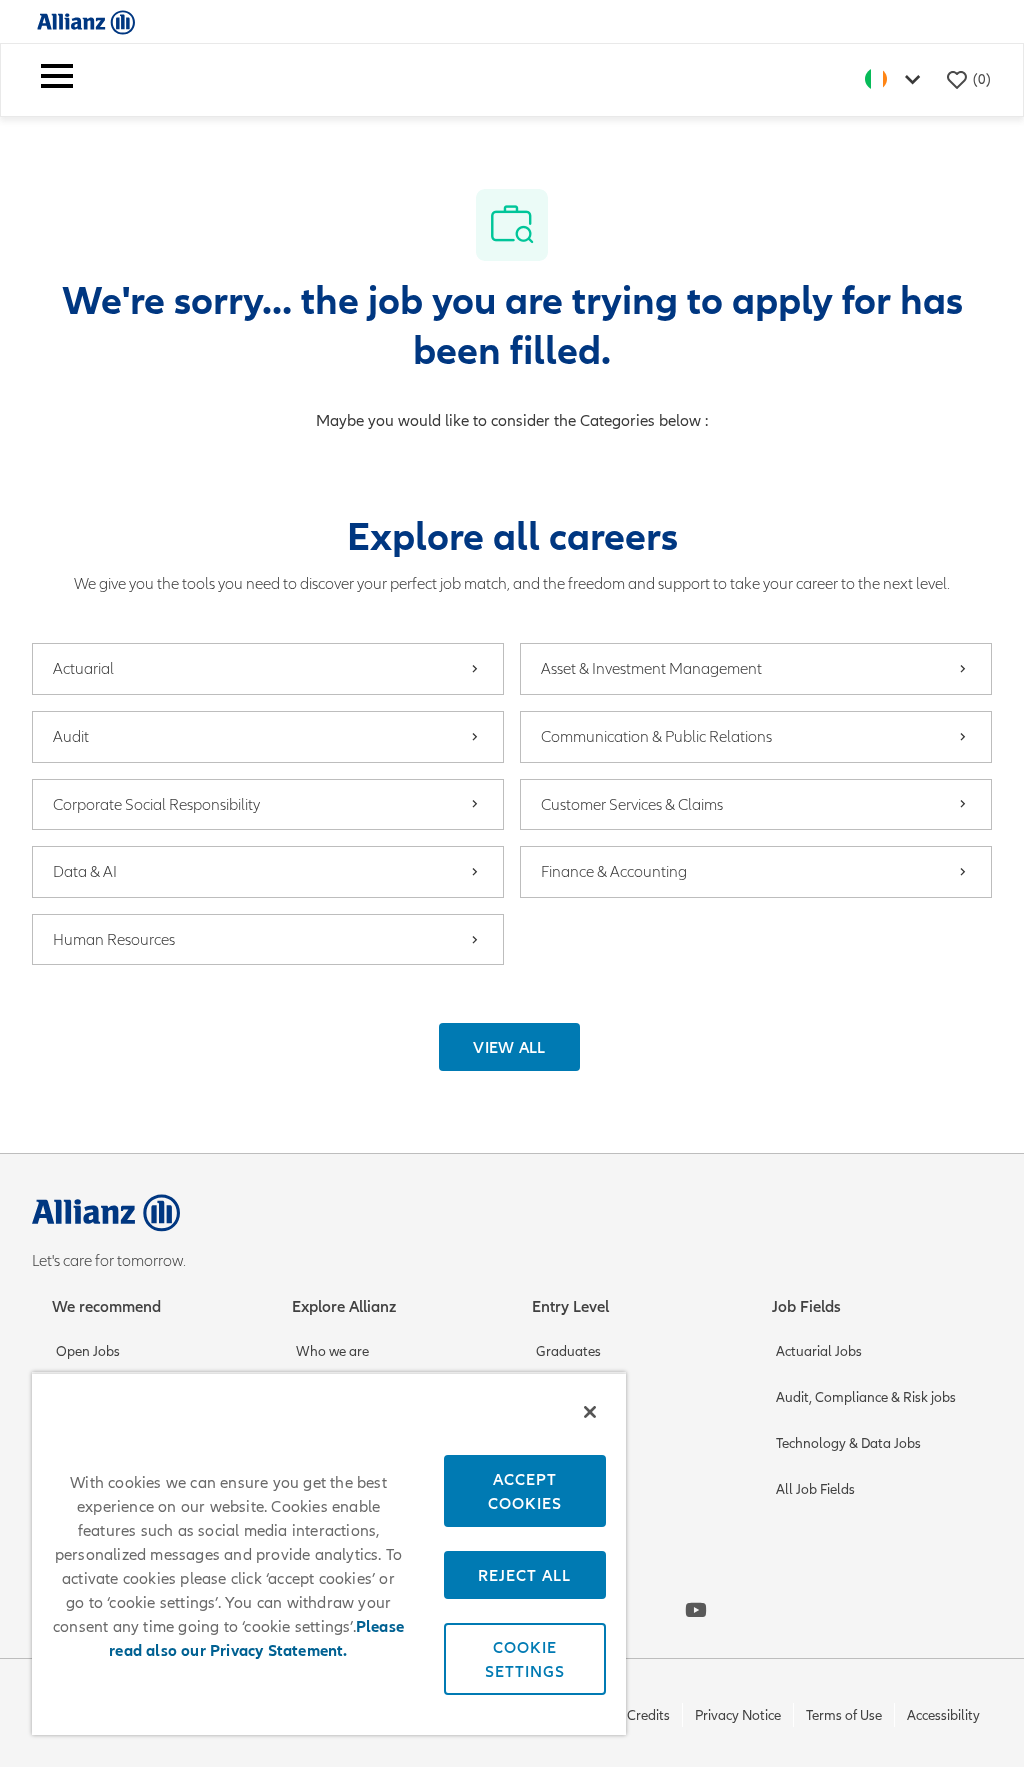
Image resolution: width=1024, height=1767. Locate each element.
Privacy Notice (738, 1715)
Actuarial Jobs (819, 1351)
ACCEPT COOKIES (525, 1491)
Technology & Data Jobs (848, 1443)
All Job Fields (815, 1489)
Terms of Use (844, 1715)
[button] (509, 1047)
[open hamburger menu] (57, 80)
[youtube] (696, 1610)
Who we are (332, 1351)
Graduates (568, 1351)
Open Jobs (88, 1351)
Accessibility (943, 1715)
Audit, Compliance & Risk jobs (866, 1397)
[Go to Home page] (86, 21)
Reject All (524, 1575)
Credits (648, 1715)
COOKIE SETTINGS (525, 1659)
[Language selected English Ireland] (897, 79)
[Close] (590, 1412)
